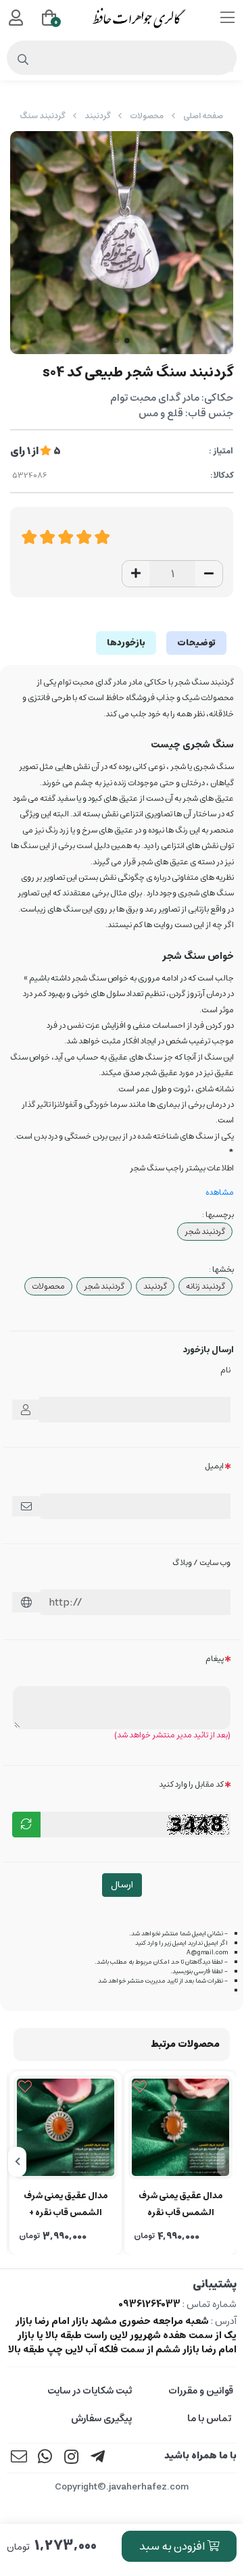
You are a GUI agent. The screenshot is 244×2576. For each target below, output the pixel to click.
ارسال (122, 1885)
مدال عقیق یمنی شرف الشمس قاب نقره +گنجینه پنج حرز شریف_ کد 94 (181, 2205)
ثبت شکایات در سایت (90, 2391)
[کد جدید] (26, 1825)
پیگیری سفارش (101, 2419)
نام (225, 1370)
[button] (226, 2162)
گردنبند (97, 116)
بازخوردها (126, 643)
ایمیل (214, 1466)
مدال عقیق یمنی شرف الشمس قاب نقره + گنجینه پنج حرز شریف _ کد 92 (66, 2205)
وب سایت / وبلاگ (201, 1563)
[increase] (136, 574)
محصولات (147, 116)
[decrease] (209, 574)
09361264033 (149, 2304)
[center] (23, 60)
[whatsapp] (45, 2458)
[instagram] (72, 2458)
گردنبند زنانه (205, 1286)
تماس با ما (210, 2419)
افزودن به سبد (173, 2546)
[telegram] (98, 2458)
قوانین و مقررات (201, 2391)
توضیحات (196, 643)
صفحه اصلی (203, 116)
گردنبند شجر (205, 1232)
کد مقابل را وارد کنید (191, 1784)
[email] (19, 2458)
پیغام (215, 1659)
